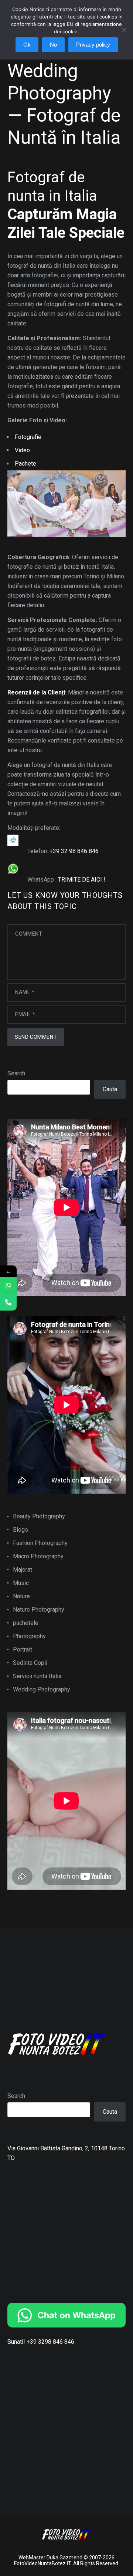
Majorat (23, 1570)
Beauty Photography (39, 1516)
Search (16, 1073)
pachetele (26, 1623)
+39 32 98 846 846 (74, 851)
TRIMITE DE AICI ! (82, 880)
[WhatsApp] (8, 1286)
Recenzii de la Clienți (36, 692)
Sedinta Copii (30, 1663)
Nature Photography (39, 1610)
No (53, 45)
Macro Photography (38, 1556)
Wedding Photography (42, 1689)
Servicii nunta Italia (37, 1676)
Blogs (21, 1530)
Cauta (110, 1089)
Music (21, 1583)
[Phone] (8, 1302)
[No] (124, 34)
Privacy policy (93, 45)
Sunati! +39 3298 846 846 (41, 2342)
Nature (21, 1596)
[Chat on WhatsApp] (66, 2315)
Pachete (25, 464)
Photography (29, 1636)
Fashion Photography (40, 1543)
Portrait (23, 1649)
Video (22, 450)
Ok (27, 45)
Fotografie (28, 437)
